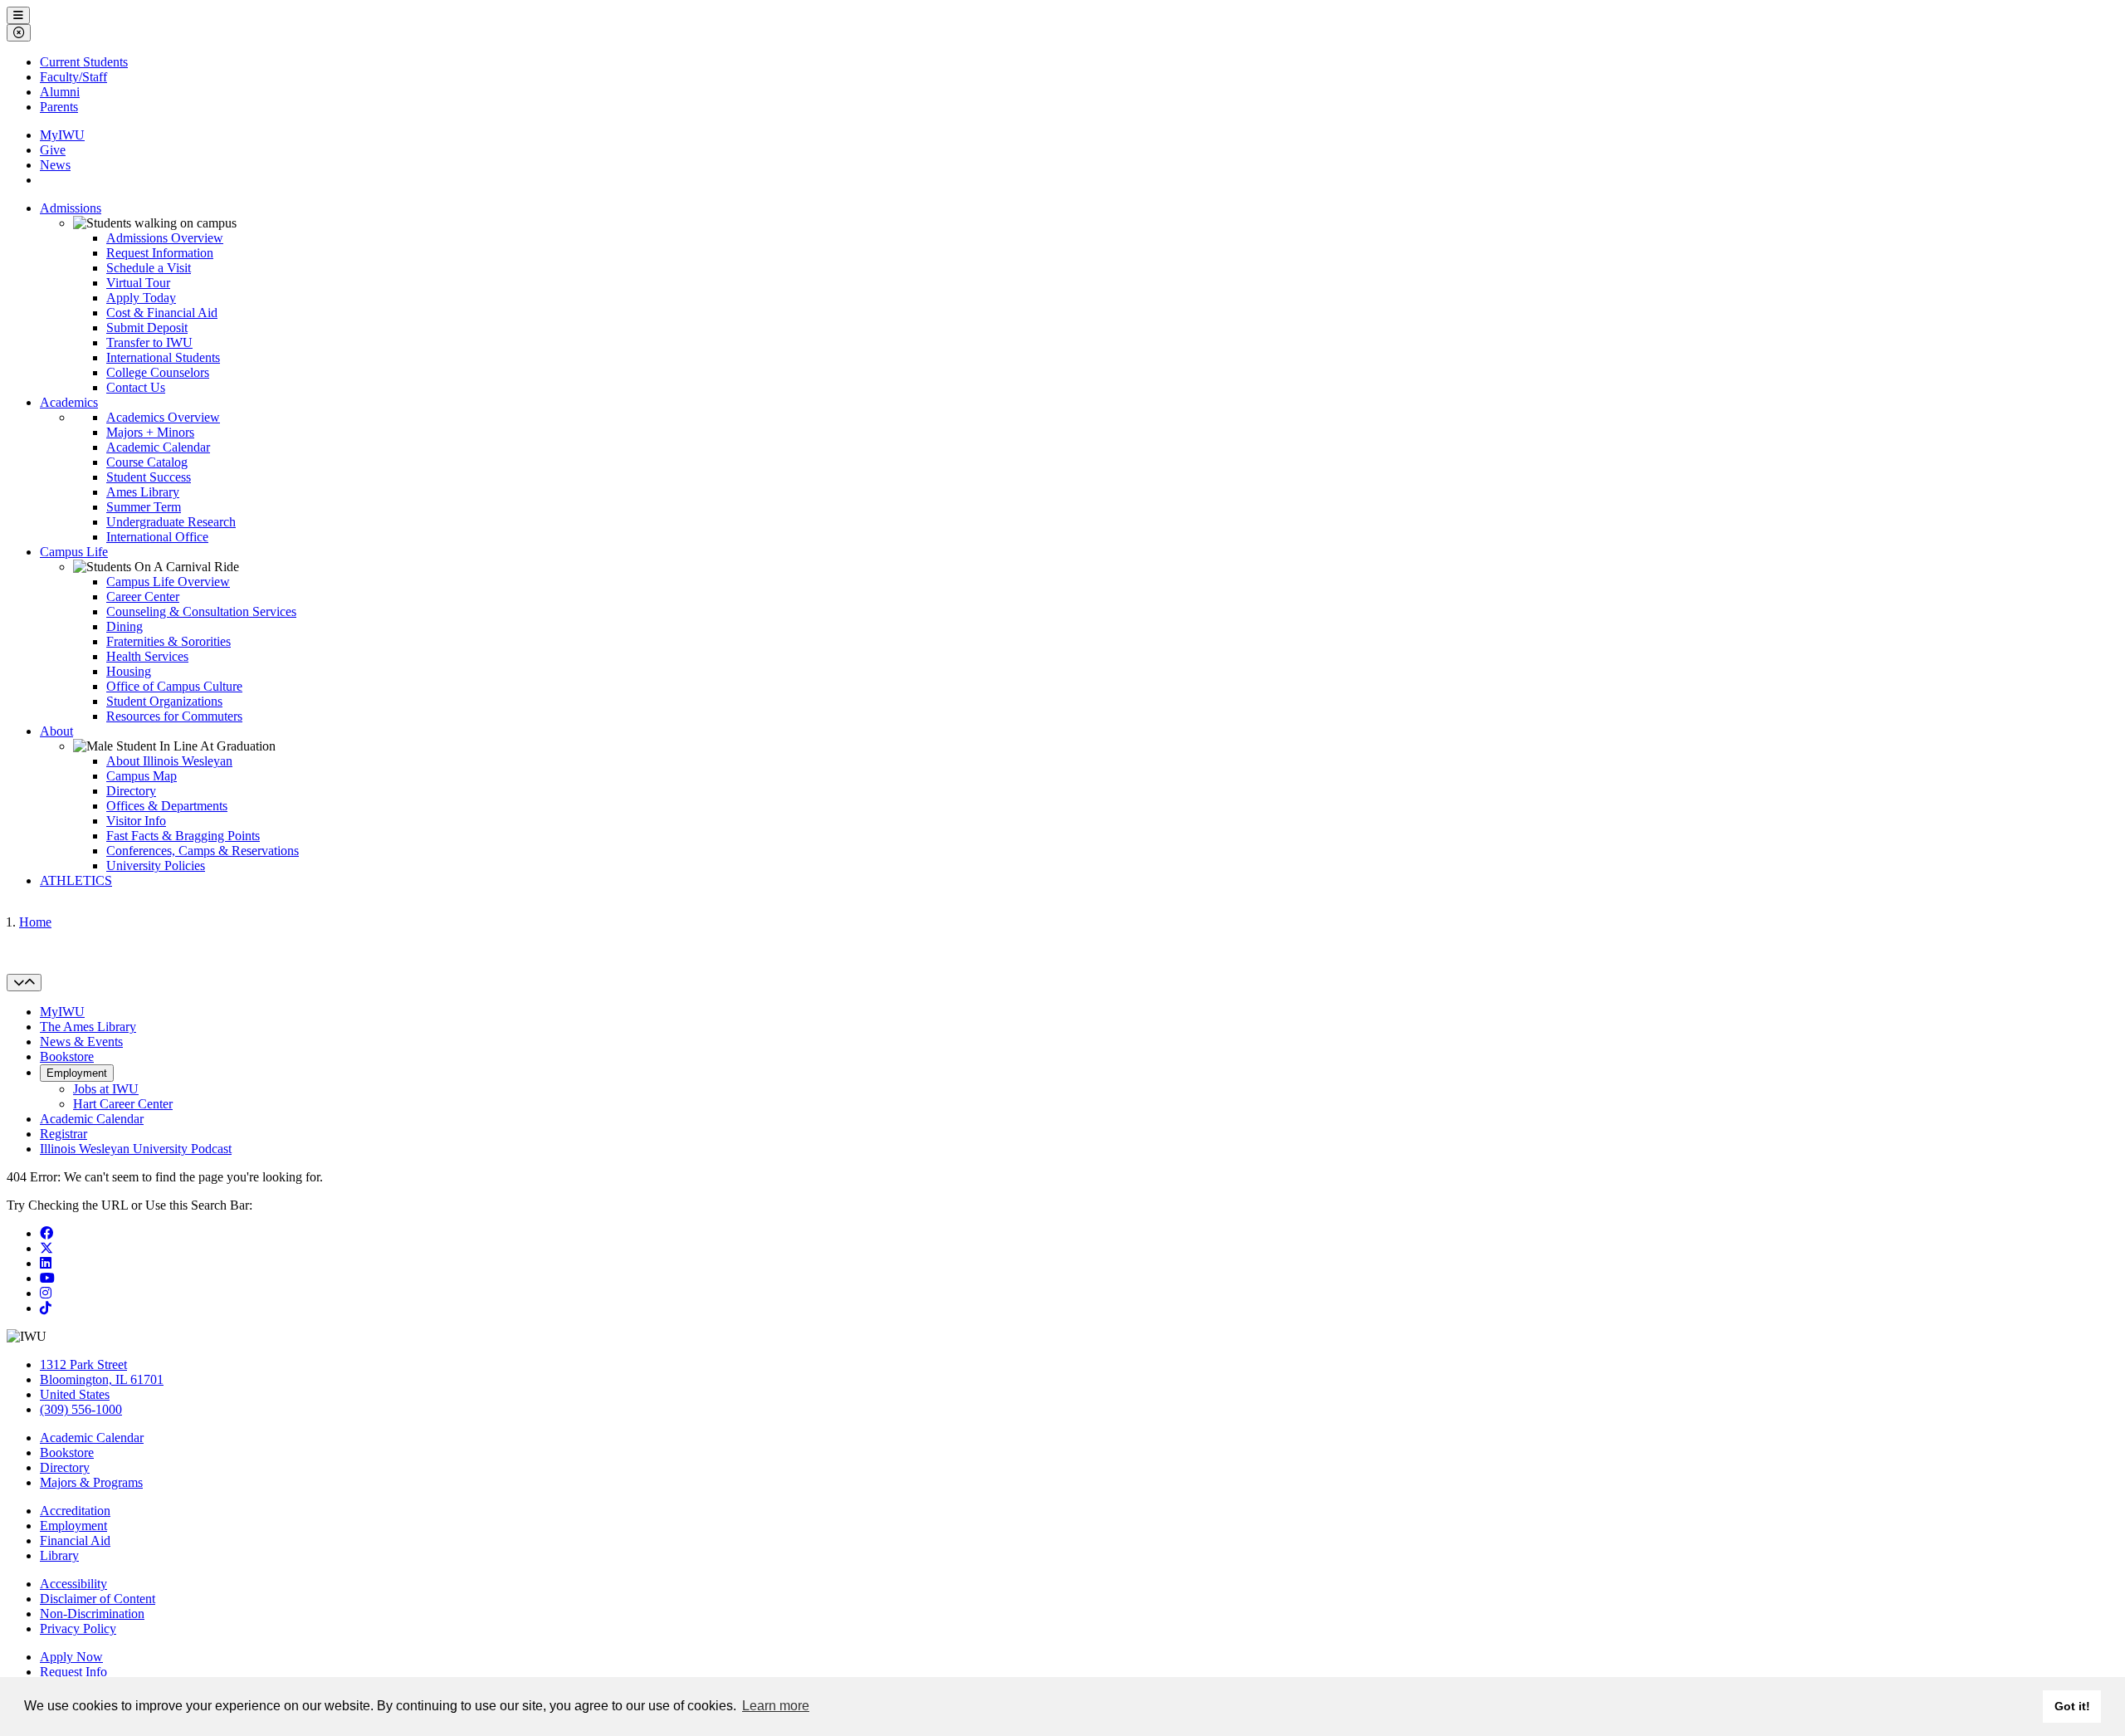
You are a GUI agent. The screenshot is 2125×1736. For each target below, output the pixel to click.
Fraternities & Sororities (169, 641)
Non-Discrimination (92, 1614)
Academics (69, 402)
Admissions (71, 208)
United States (75, 1394)
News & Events (81, 1042)
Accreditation (75, 1511)
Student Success (149, 477)
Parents (59, 107)
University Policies (156, 866)
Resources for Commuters (174, 716)
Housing (129, 671)
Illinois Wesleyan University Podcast (136, 1149)
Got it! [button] (2072, 1706)
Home (35, 922)
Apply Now (71, 1657)
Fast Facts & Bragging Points (183, 836)
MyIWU (62, 135)
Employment (77, 1073)
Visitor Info (136, 821)
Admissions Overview (165, 238)
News (55, 165)
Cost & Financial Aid (162, 313)
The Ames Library (88, 1027)
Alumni (60, 92)
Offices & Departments (167, 806)
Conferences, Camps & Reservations (203, 851)
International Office (157, 537)
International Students (163, 357)
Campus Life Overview (168, 582)
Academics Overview (163, 417)
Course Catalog (147, 462)
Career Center (143, 597)
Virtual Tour (138, 283)
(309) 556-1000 (81, 1409)
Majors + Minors (150, 432)
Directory (131, 791)
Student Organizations (164, 701)
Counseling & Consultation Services (201, 611)
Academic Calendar (158, 447)
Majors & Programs (91, 1482)
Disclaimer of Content (98, 1599)
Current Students (84, 62)
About (56, 731)
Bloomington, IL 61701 (102, 1379)
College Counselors (158, 372)
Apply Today (141, 298)
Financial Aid (75, 1540)
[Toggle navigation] (24, 983)
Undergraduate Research (171, 522)
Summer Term (144, 507)
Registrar (64, 1134)
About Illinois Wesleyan (169, 761)
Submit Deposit (147, 328)
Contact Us (136, 387)
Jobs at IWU (106, 1089)
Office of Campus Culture (174, 686)
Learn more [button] (776, 1706)
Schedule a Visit (149, 268)
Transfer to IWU (149, 342)
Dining (125, 626)
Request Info (73, 1672)
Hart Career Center (123, 1104)
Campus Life (74, 552)
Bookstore (67, 1056)
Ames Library (143, 492)
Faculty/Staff (73, 77)
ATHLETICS (76, 880)
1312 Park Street (83, 1364)
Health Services (147, 656)
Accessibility (73, 1584)
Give (53, 150)
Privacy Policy (78, 1628)
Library (59, 1555)
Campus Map (142, 776)
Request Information (160, 253)
